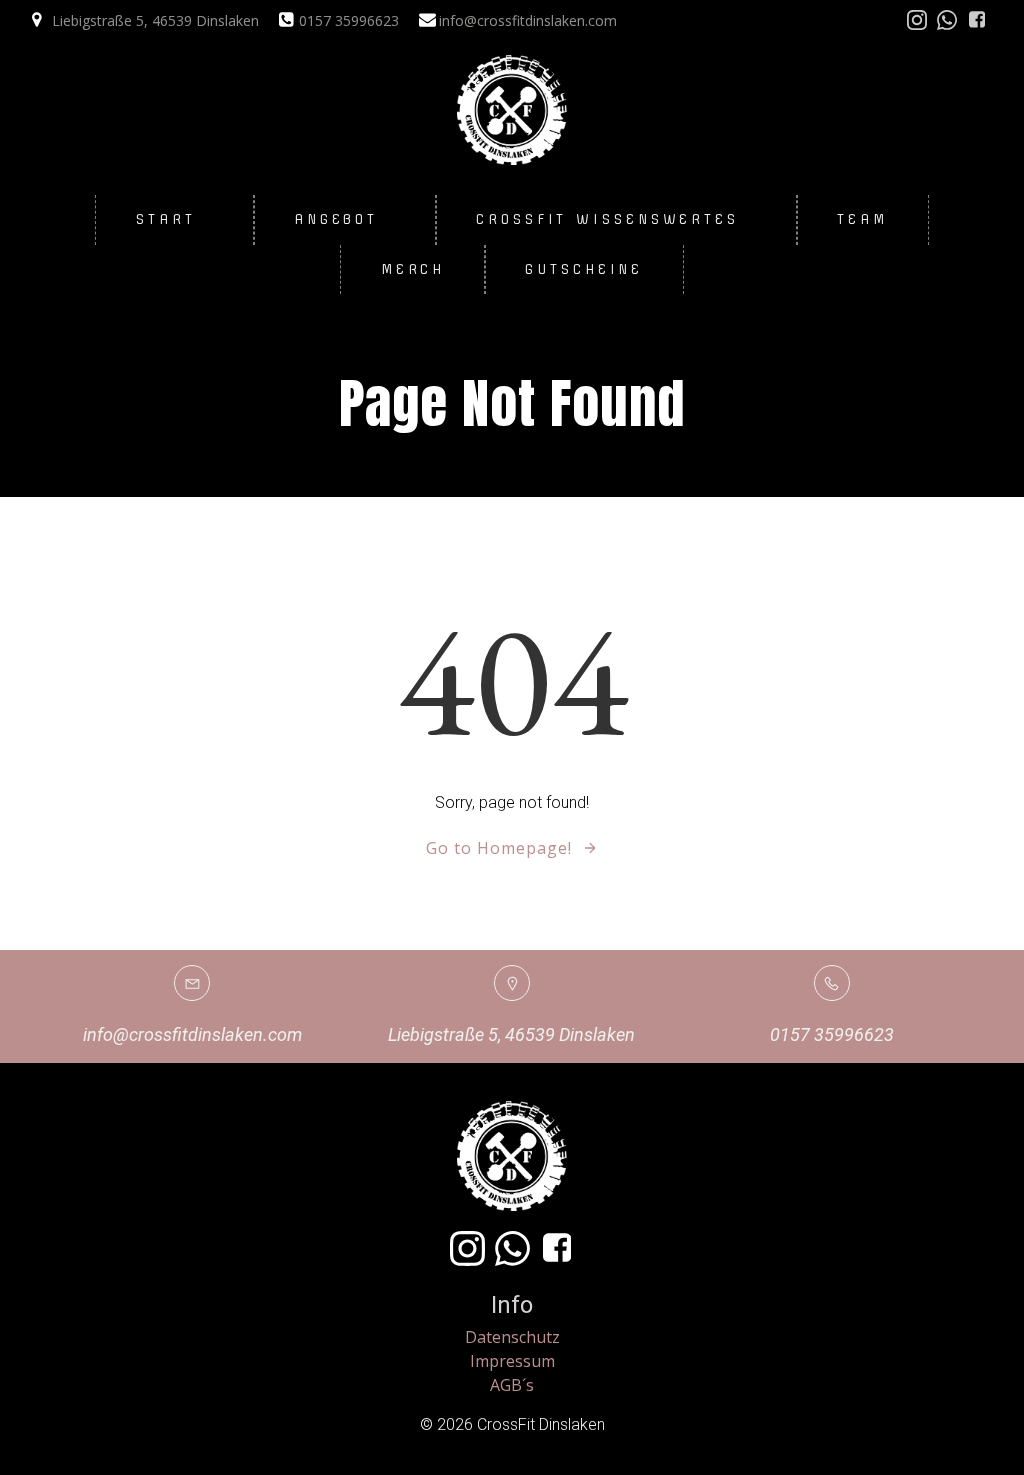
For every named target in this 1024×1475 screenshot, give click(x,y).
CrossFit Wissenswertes (607, 219)
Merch (413, 269)
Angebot (336, 219)
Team (862, 219)
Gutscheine (584, 269)
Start (166, 219)
